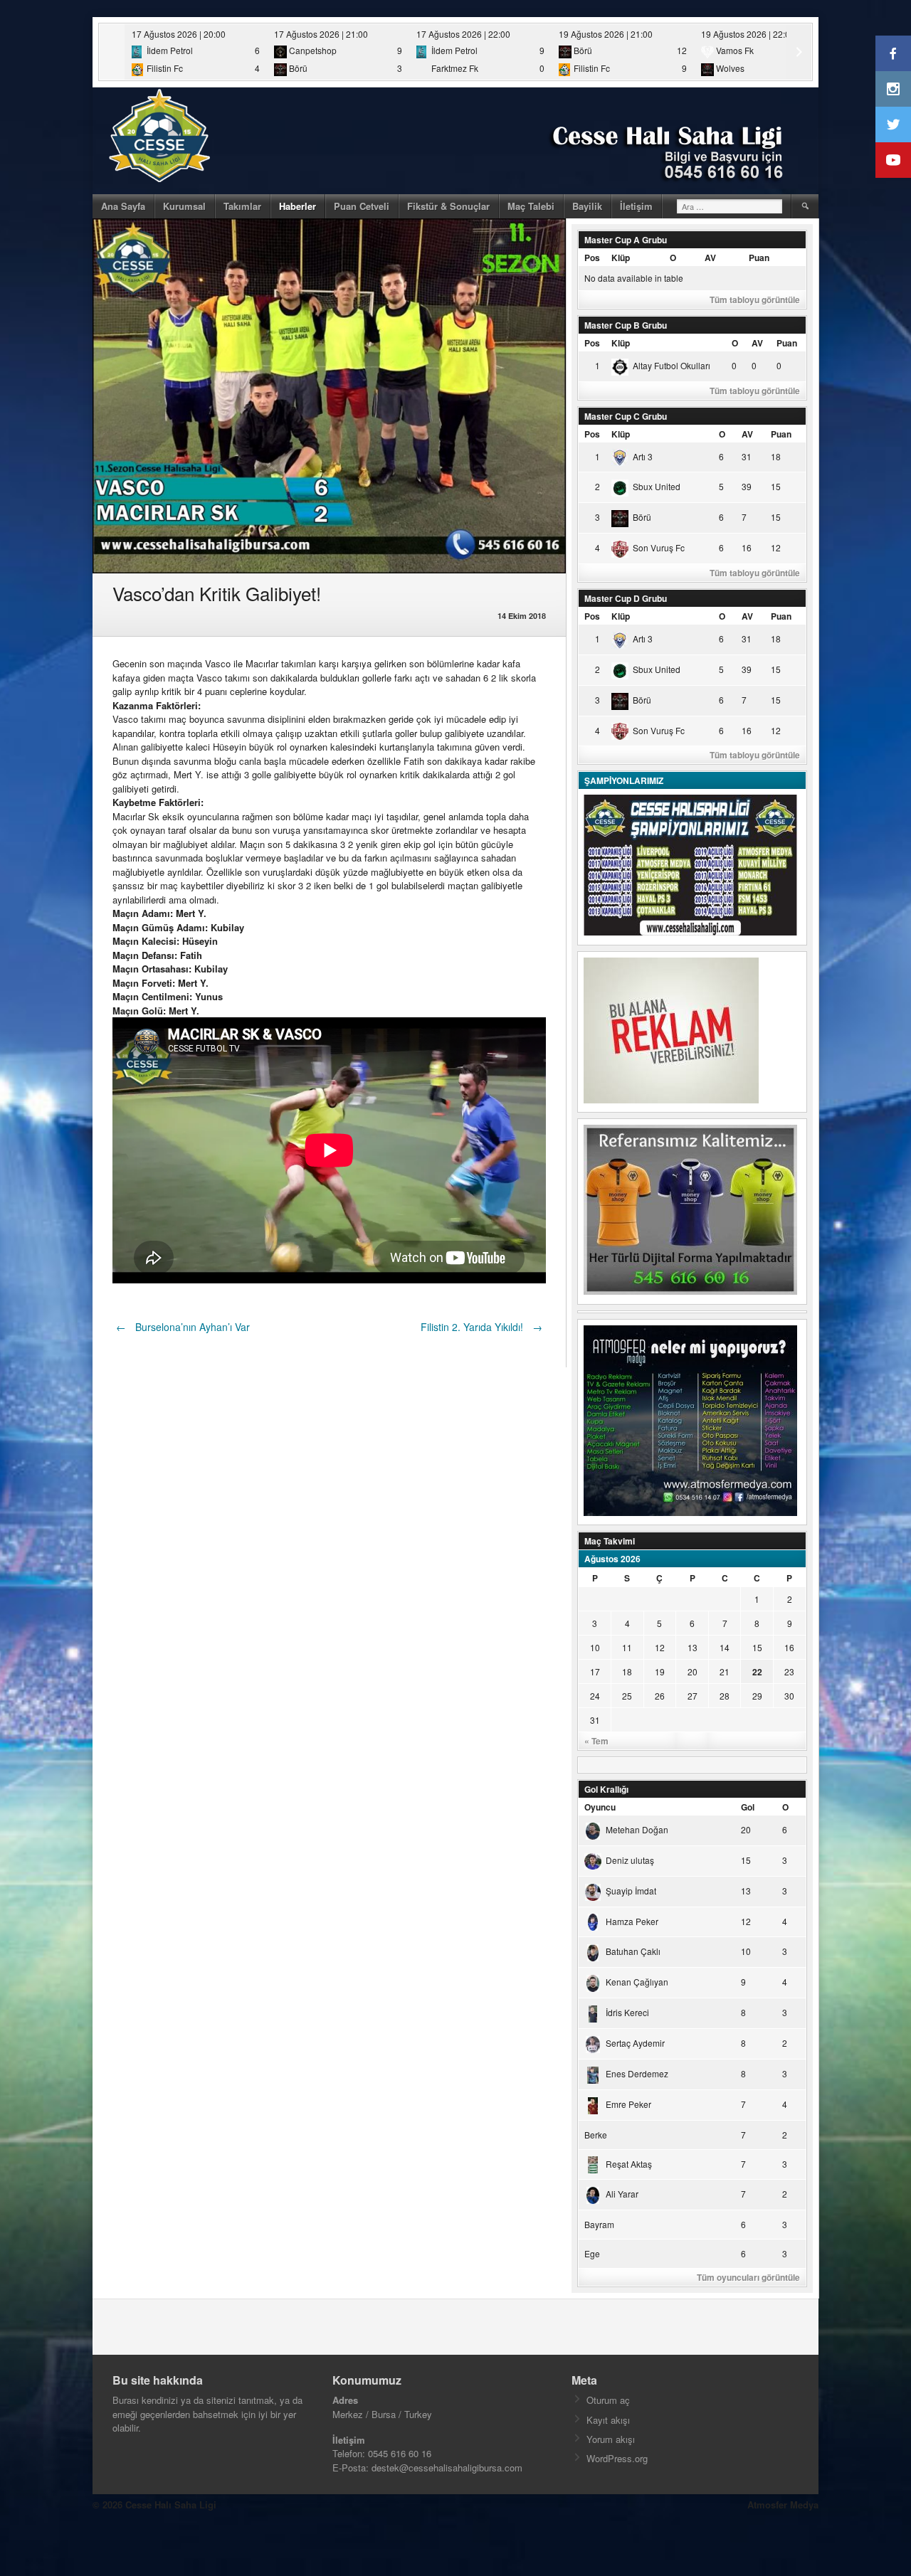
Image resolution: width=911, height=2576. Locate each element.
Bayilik (587, 206)
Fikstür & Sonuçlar (448, 206)
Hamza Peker (632, 1921)
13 (693, 1647)
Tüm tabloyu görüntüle (755, 300)
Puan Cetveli (362, 206)
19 (660, 1671)
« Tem (596, 1741)
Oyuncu (600, 1807)
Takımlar (242, 206)
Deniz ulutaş (630, 1860)
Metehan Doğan (637, 1829)
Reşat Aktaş (629, 2164)
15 (757, 1647)
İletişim (636, 206)
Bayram (599, 2224)
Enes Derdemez (637, 2073)
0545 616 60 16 (400, 2453)
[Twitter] (893, 124)
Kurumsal (184, 206)
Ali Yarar (622, 2194)
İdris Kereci (627, 2012)
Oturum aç (608, 2400)
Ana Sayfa (123, 206)
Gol (748, 1807)
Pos (592, 258)
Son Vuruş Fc (659, 547)
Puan (759, 258)
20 (693, 1671)
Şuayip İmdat (631, 1891)
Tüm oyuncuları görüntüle (748, 2277)
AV (710, 258)
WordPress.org (617, 2458)
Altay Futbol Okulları (672, 365)
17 (595, 1671)
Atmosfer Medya (783, 2505)
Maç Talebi (531, 206)
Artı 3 (643, 456)
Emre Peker (628, 2104)
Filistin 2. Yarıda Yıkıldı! (481, 1327)
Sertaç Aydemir (635, 2043)
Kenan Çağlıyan (637, 1982)
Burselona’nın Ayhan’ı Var (183, 1327)
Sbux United (657, 486)
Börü (642, 517)
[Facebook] (893, 53)
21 (725, 1671)
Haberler (297, 206)
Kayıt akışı (608, 2420)
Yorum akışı (611, 2439)
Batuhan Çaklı (633, 1951)
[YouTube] (893, 160)
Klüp (621, 258)
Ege (592, 2253)
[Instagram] (893, 89)
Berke (596, 2135)
